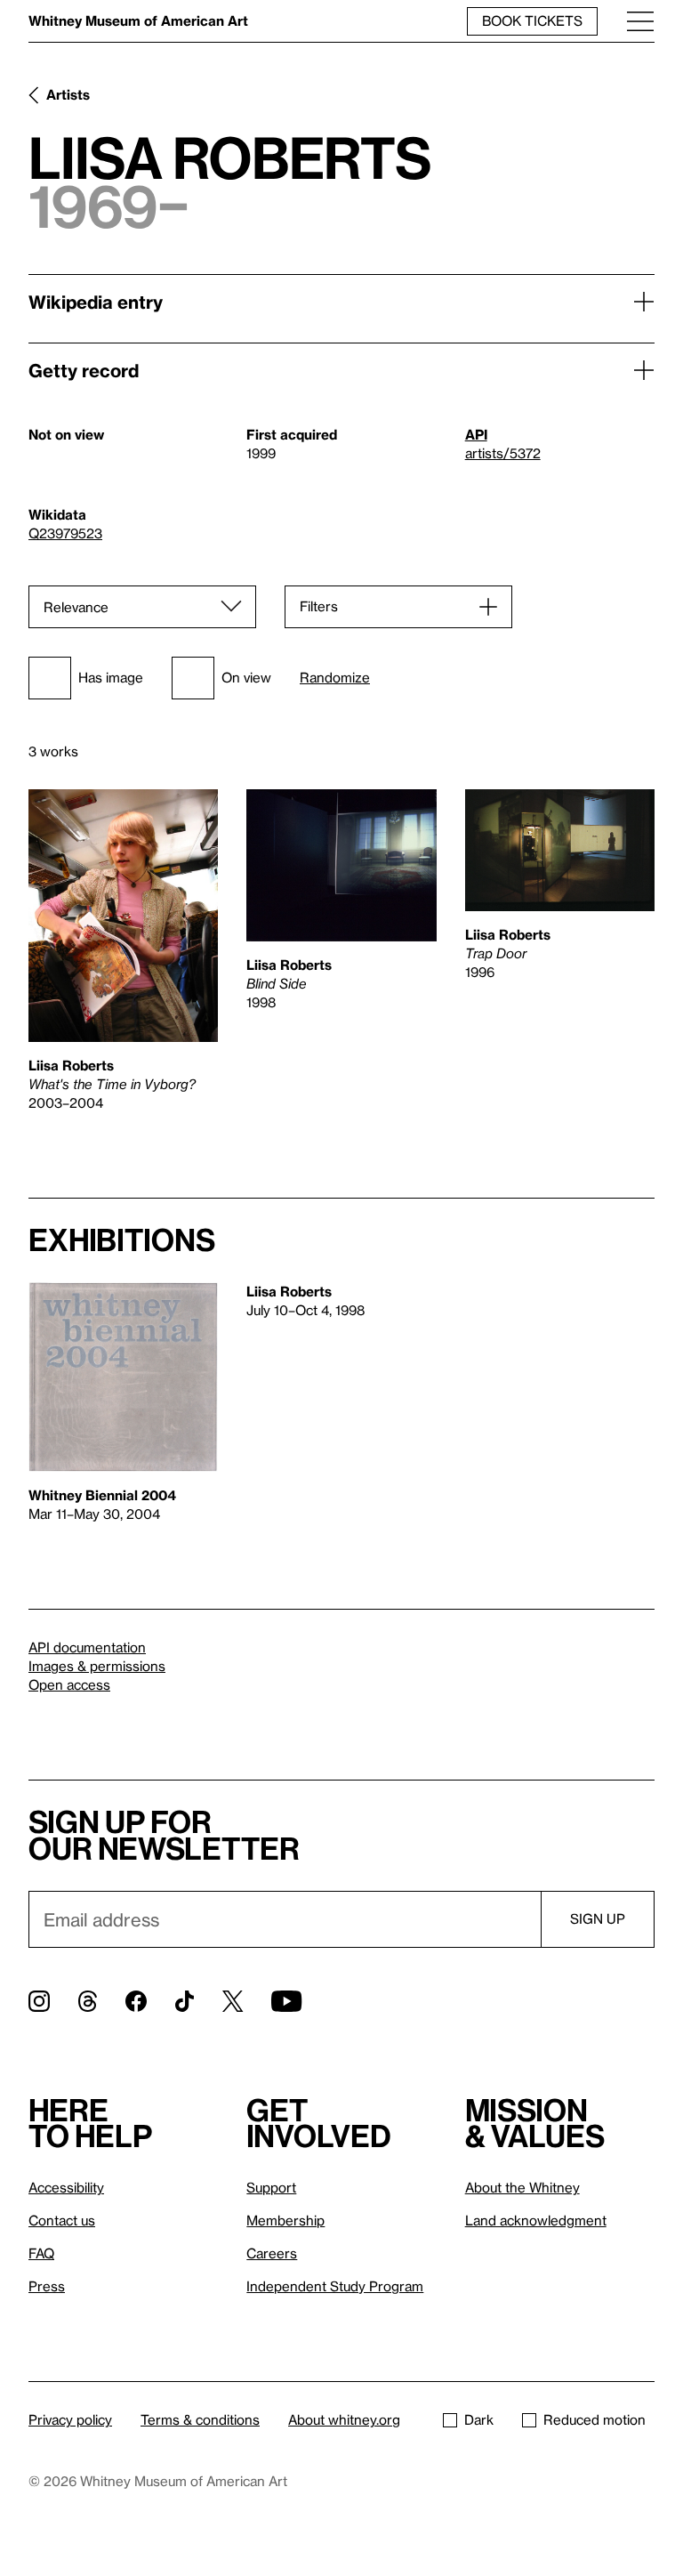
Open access (69, 1684)
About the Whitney (522, 2187)
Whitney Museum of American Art (138, 20)
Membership (285, 2220)
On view (246, 677)
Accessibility (66, 2187)
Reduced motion (595, 2419)
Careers (272, 2253)
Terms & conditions (200, 2419)
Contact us (62, 2220)
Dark (479, 2419)
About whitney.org (344, 2419)
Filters (319, 606)
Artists (68, 94)
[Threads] (88, 2001)
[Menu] (640, 21)
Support (271, 2187)
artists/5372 (503, 453)
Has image (111, 677)
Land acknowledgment (536, 2220)
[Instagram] (39, 2001)
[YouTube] (286, 2001)
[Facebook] (136, 2001)
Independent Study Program (335, 2286)
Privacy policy (70, 2419)
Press (47, 2286)
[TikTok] (185, 2001)
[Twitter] (233, 2001)
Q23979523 (65, 533)
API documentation (87, 1647)
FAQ (41, 2253)
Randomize (335, 678)
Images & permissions (97, 1666)
